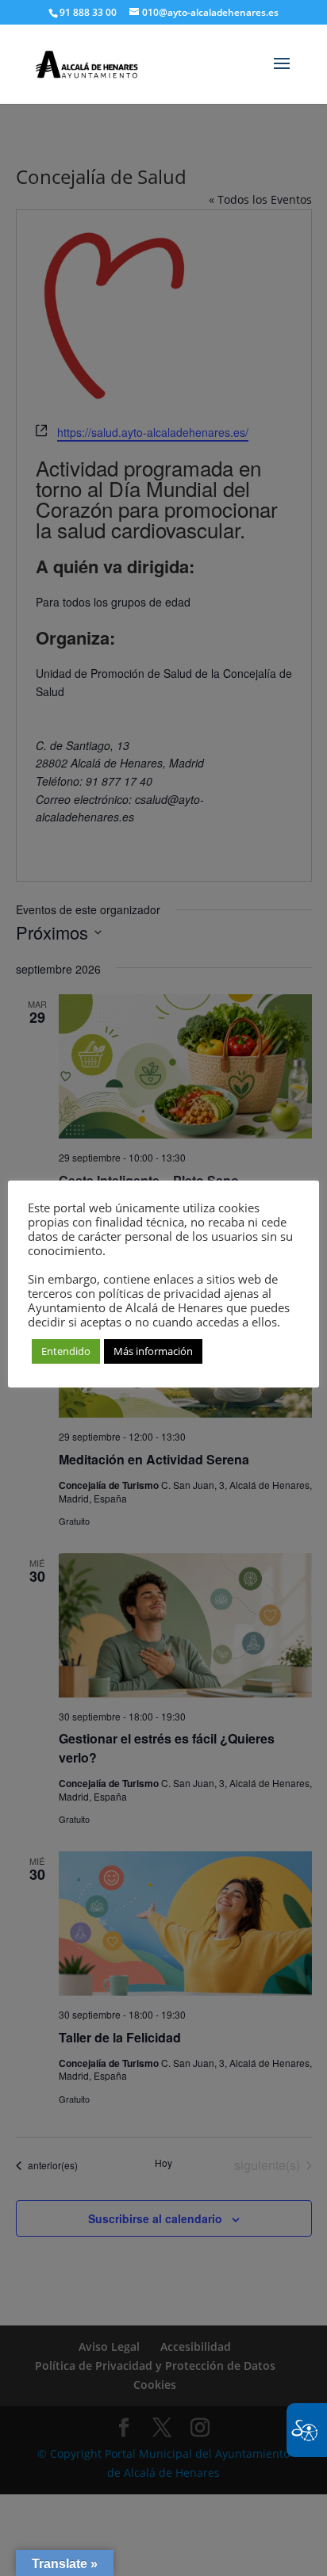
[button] (282, 74)
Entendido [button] (66, 1351)
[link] (87, 59)
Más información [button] (153, 1351)
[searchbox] (211, 1)
